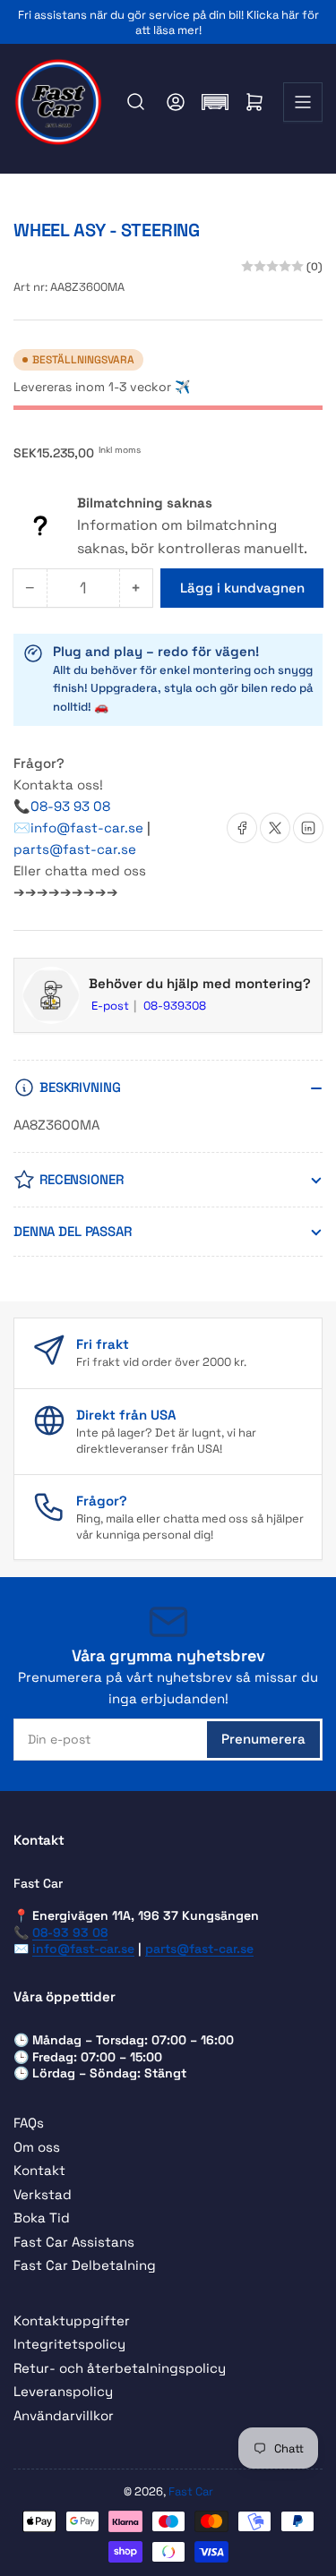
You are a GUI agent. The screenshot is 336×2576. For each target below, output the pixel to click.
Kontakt (39, 2170)
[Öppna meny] (303, 102)
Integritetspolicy (69, 2344)
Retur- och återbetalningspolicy (120, 2368)
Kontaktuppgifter (72, 2320)
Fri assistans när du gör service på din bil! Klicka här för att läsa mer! (168, 22)
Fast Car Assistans (74, 2242)
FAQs (29, 2123)
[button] (215, 102)
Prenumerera (263, 1739)
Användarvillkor (64, 2415)
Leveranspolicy (63, 2391)
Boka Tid (42, 2218)
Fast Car (191, 2491)
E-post (112, 1006)
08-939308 (175, 1006)
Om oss (37, 2147)
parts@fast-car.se (75, 849)
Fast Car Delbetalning (85, 2265)
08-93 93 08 (70, 806)
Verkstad (43, 2194)
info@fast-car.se (89, 827)
